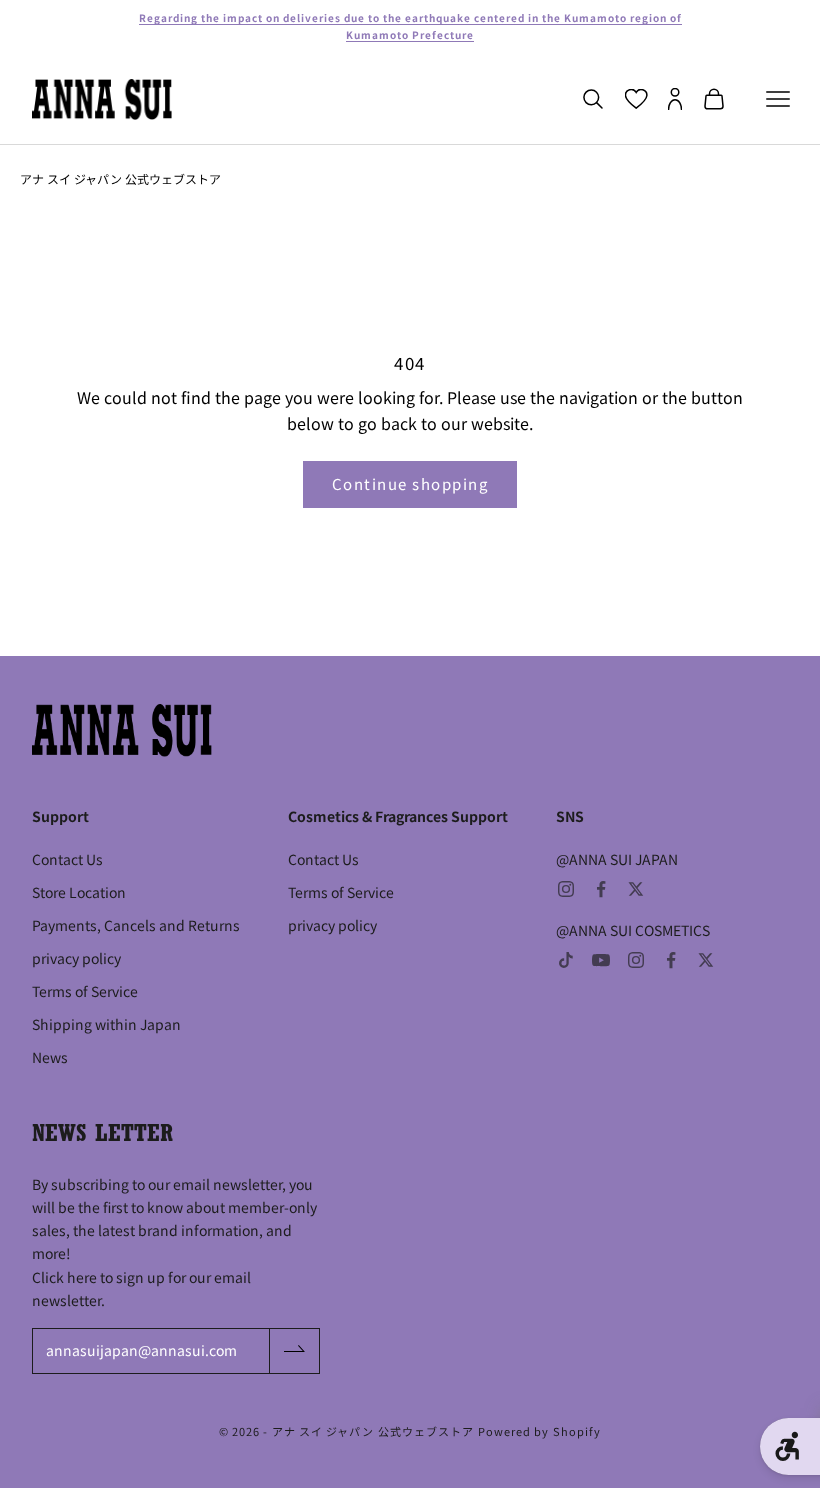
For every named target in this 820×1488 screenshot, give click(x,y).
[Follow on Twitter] (636, 889)
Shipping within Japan (106, 1024)
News (50, 1057)
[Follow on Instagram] (566, 889)
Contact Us (67, 859)
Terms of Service (85, 991)
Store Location (79, 892)
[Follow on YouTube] (601, 960)
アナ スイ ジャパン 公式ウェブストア (120, 178)
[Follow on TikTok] (566, 960)
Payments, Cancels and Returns (136, 925)
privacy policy (76, 958)
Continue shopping (410, 483)
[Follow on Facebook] (601, 889)
